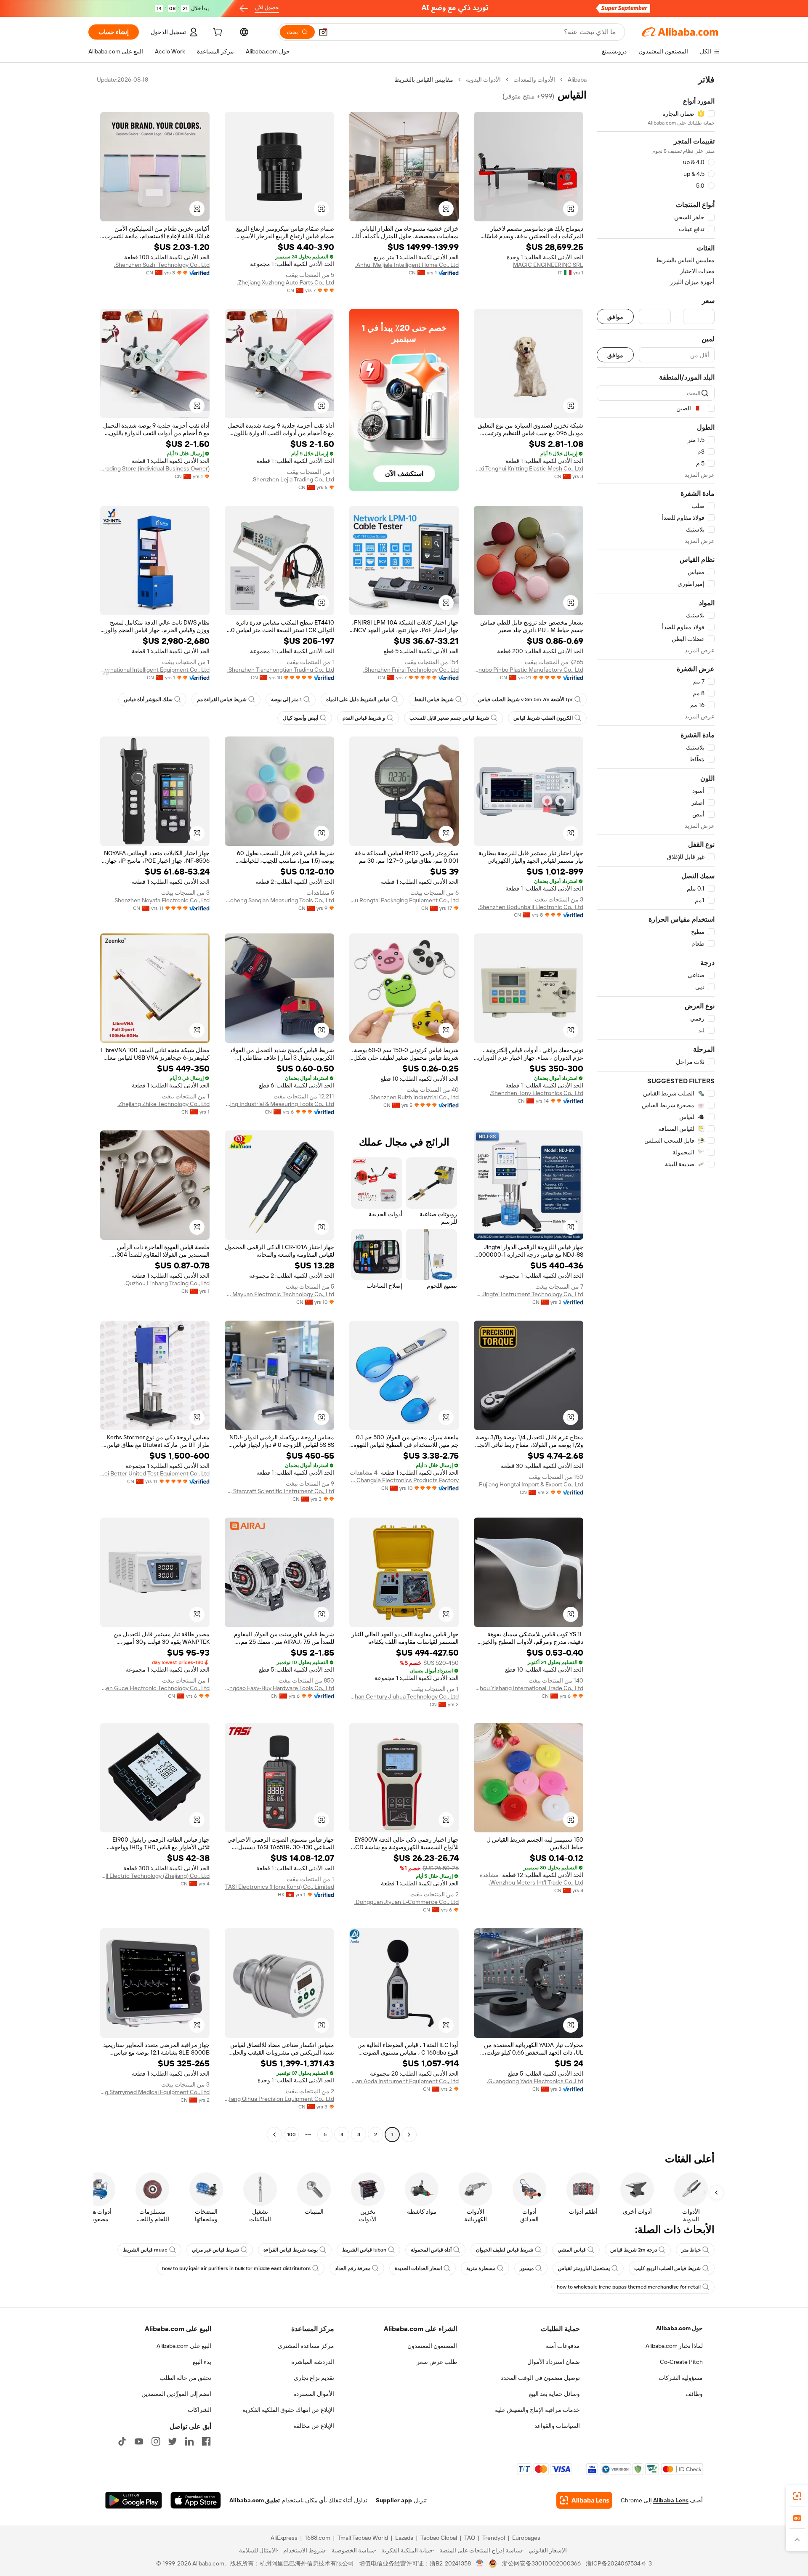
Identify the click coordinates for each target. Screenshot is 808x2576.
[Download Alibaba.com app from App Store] (196, 2500)
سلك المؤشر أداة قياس (148, 699)
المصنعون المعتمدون (432, 2346)
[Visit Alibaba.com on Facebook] (206, 2441)
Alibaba (577, 80)
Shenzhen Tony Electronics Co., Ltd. (537, 1093)
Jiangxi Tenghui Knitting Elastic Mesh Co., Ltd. (529, 468)
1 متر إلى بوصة (286, 699)
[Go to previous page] (409, 2135)
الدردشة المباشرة (313, 2362)
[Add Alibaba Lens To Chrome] (584, 2500)
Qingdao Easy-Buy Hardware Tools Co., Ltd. (279, 1688)
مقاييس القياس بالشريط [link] (424, 80)
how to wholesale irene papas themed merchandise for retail (629, 2287)
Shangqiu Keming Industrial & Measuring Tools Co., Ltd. (279, 1104)
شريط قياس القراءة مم (222, 699)
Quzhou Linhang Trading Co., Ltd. (167, 1283)
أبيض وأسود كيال (300, 718)
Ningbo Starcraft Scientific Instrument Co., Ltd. (279, 1491)
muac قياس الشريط (145, 2250)
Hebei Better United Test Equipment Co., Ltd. (155, 1473)
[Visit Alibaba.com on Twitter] (173, 2441)
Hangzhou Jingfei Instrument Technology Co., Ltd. (529, 1294)
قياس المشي (572, 2250)
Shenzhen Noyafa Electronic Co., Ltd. (161, 900)
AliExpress (284, 2538)
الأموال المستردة (314, 2394)
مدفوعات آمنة (563, 2346)
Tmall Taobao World (363, 2538)
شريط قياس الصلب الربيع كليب (667, 2268)
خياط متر (691, 2250)
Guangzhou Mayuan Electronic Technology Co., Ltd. (279, 1294)
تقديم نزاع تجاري (314, 2378)
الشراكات (199, 2410)
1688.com (318, 2538)
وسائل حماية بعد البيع (554, 2394)
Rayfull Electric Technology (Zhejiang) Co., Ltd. (155, 1876)
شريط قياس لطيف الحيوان (505, 2250)
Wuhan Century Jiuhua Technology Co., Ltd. (404, 1696)
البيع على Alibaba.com (184, 2346)
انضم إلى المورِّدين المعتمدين (176, 2394)
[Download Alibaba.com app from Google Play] (134, 2500)
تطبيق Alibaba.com (255, 2500)
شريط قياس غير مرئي (215, 2250)
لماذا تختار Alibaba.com (674, 2346)
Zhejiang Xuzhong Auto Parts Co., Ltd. (286, 282)
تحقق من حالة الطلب (185, 2378)
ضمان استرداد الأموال (554, 2362)
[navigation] (656, 1108)
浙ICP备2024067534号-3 (619, 2563)
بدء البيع (202, 2362)
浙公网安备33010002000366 (541, 2563)
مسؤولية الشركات (681, 2378)
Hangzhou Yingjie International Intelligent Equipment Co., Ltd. (155, 670)
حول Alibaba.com (679, 2328)
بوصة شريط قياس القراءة (291, 2250)
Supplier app (394, 2500)
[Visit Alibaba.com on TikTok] (122, 2441)
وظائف (694, 2394)
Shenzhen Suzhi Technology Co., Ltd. (162, 265)
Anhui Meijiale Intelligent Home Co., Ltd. (407, 265)
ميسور (527, 2268)
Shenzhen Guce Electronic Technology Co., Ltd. (155, 1688)
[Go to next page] (274, 2135)
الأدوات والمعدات (534, 80)
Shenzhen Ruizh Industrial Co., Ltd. (414, 1097)
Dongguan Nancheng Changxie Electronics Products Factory (404, 1480)
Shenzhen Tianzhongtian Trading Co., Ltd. (281, 670)
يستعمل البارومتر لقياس (584, 2268)
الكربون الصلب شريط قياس (543, 718)
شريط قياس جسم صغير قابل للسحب (449, 718)
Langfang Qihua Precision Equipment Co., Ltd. (279, 2099)
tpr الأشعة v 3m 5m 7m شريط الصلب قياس (525, 699)
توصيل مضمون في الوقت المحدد (540, 2378)
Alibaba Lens (671, 2500)
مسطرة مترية (481, 2268)
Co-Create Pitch (681, 2362)
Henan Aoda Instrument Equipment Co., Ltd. (404, 2081)
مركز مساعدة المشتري (306, 2346)
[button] (323, 32)
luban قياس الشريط (364, 2250)
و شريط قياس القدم (364, 718)
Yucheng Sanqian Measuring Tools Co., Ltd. (279, 900)
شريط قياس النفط (434, 699)
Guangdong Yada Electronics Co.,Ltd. (535, 2081)
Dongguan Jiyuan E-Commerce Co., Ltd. (407, 1902)
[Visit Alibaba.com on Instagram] (156, 2441)
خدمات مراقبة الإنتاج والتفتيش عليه (537, 2410)
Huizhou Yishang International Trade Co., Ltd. (529, 1688)
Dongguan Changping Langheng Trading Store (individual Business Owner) (155, 468)
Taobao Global (439, 2538)
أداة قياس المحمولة (431, 2250)
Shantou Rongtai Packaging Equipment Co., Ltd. (404, 900)
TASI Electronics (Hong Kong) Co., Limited (280, 1887)
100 (291, 2135)
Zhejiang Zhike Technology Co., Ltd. (163, 1104)
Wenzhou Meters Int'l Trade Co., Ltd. (536, 1882)
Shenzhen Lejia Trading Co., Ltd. (293, 479)
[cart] (217, 33)
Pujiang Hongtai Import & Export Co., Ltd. (530, 1484)
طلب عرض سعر (437, 2362)
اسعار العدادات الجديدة (418, 2268)
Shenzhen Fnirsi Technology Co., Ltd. (411, 670)
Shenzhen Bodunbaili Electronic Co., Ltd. (531, 907)
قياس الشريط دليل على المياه (358, 699)
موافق (615, 317)
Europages (526, 2538)
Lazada (404, 2538)
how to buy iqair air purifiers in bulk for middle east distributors (236, 2268)
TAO (470, 2538)
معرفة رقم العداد (353, 2268)
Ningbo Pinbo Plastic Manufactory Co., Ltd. (529, 670)
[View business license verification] (480, 2563)
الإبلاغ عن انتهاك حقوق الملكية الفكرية (288, 2410)
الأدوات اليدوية (483, 80)
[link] (797, 2496)
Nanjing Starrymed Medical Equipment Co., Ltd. (155, 2092)
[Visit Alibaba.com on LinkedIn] (189, 2441)
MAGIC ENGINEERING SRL (548, 265)
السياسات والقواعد (557, 2426)
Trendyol (494, 2538)
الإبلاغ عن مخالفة (314, 2426)
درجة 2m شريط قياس (634, 2250)
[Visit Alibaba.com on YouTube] (139, 2441)
